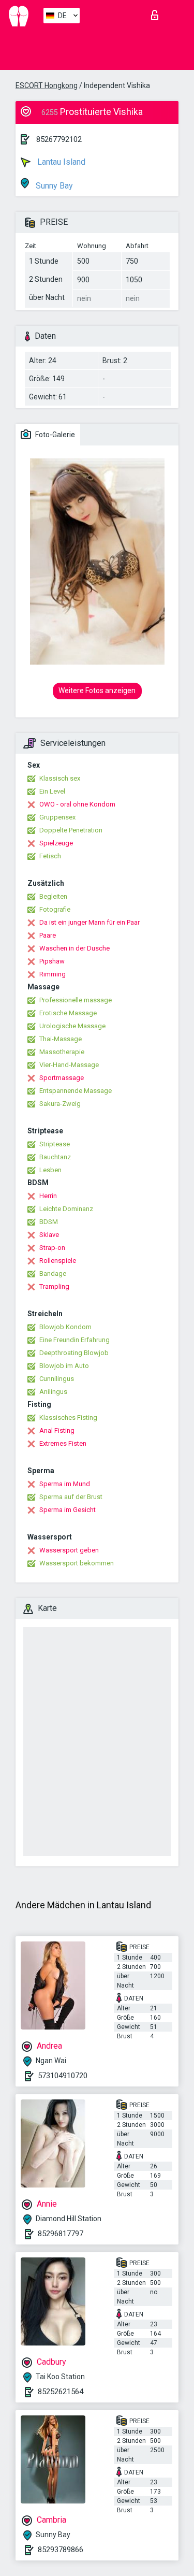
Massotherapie (62, 1052)
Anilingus (53, 1392)
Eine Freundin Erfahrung (74, 1340)
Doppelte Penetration (71, 830)
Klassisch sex (60, 778)
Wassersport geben (69, 1550)
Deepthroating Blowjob (74, 1353)
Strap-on (52, 1248)
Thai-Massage (61, 1039)
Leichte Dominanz (66, 1209)
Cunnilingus (57, 1379)
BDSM (49, 1222)
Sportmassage (62, 1078)
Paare (48, 935)
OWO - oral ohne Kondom (77, 804)
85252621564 (61, 2392)
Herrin (48, 1196)
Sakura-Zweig (60, 1104)
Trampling (54, 1286)
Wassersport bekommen (77, 1563)
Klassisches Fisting (68, 1417)
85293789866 (61, 2550)
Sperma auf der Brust (71, 1497)
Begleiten (53, 896)
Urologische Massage (72, 1026)
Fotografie (55, 909)
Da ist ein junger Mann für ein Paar (89, 922)
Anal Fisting (57, 1430)
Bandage (53, 1273)
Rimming (53, 974)
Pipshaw (52, 961)
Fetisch (50, 856)
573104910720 (63, 2076)
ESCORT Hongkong (47, 85)
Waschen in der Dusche (74, 948)
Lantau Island (60, 162)
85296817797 (61, 2234)
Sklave (49, 1235)
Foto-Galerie (54, 435)
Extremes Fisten (63, 1443)
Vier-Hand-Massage (69, 1065)
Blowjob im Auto (64, 1366)
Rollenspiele (58, 1261)
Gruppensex (57, 817)
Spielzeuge (56, 843)
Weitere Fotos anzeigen (97, 690)
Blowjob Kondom (65, 1327)
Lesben (50, 1170)
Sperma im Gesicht (68, 1510)
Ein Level (52, 791)
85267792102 (59, 139)
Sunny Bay (53, 186)
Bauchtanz (55, 1157)
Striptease (55, 1144)
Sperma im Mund (65, 1484)
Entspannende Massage (76, 1091)
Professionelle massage (76, 1000)
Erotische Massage (68, 1013)
